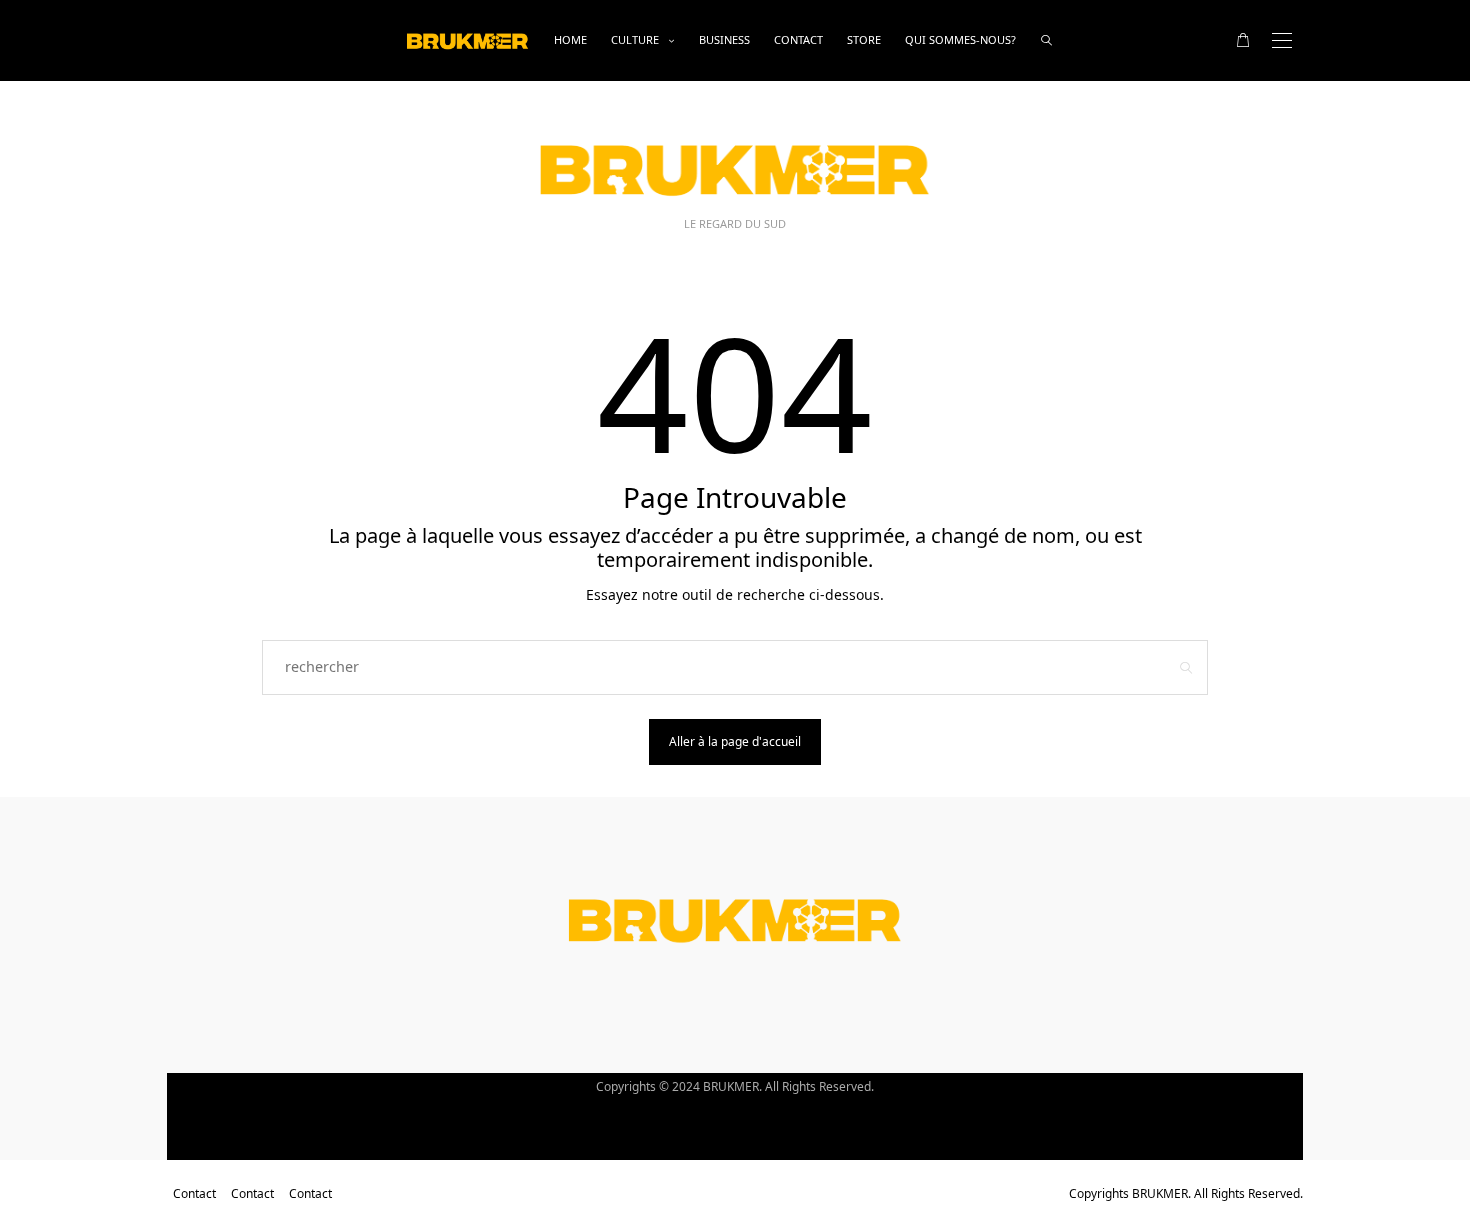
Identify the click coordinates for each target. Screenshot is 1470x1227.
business (724, 39)
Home (570, 39)
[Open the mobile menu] (1282, 40)
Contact (798, 39)
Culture (635, 39)
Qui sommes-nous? (960, 39)
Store (864, 39)
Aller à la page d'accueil (735, 741)
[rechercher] (1046, 40)
